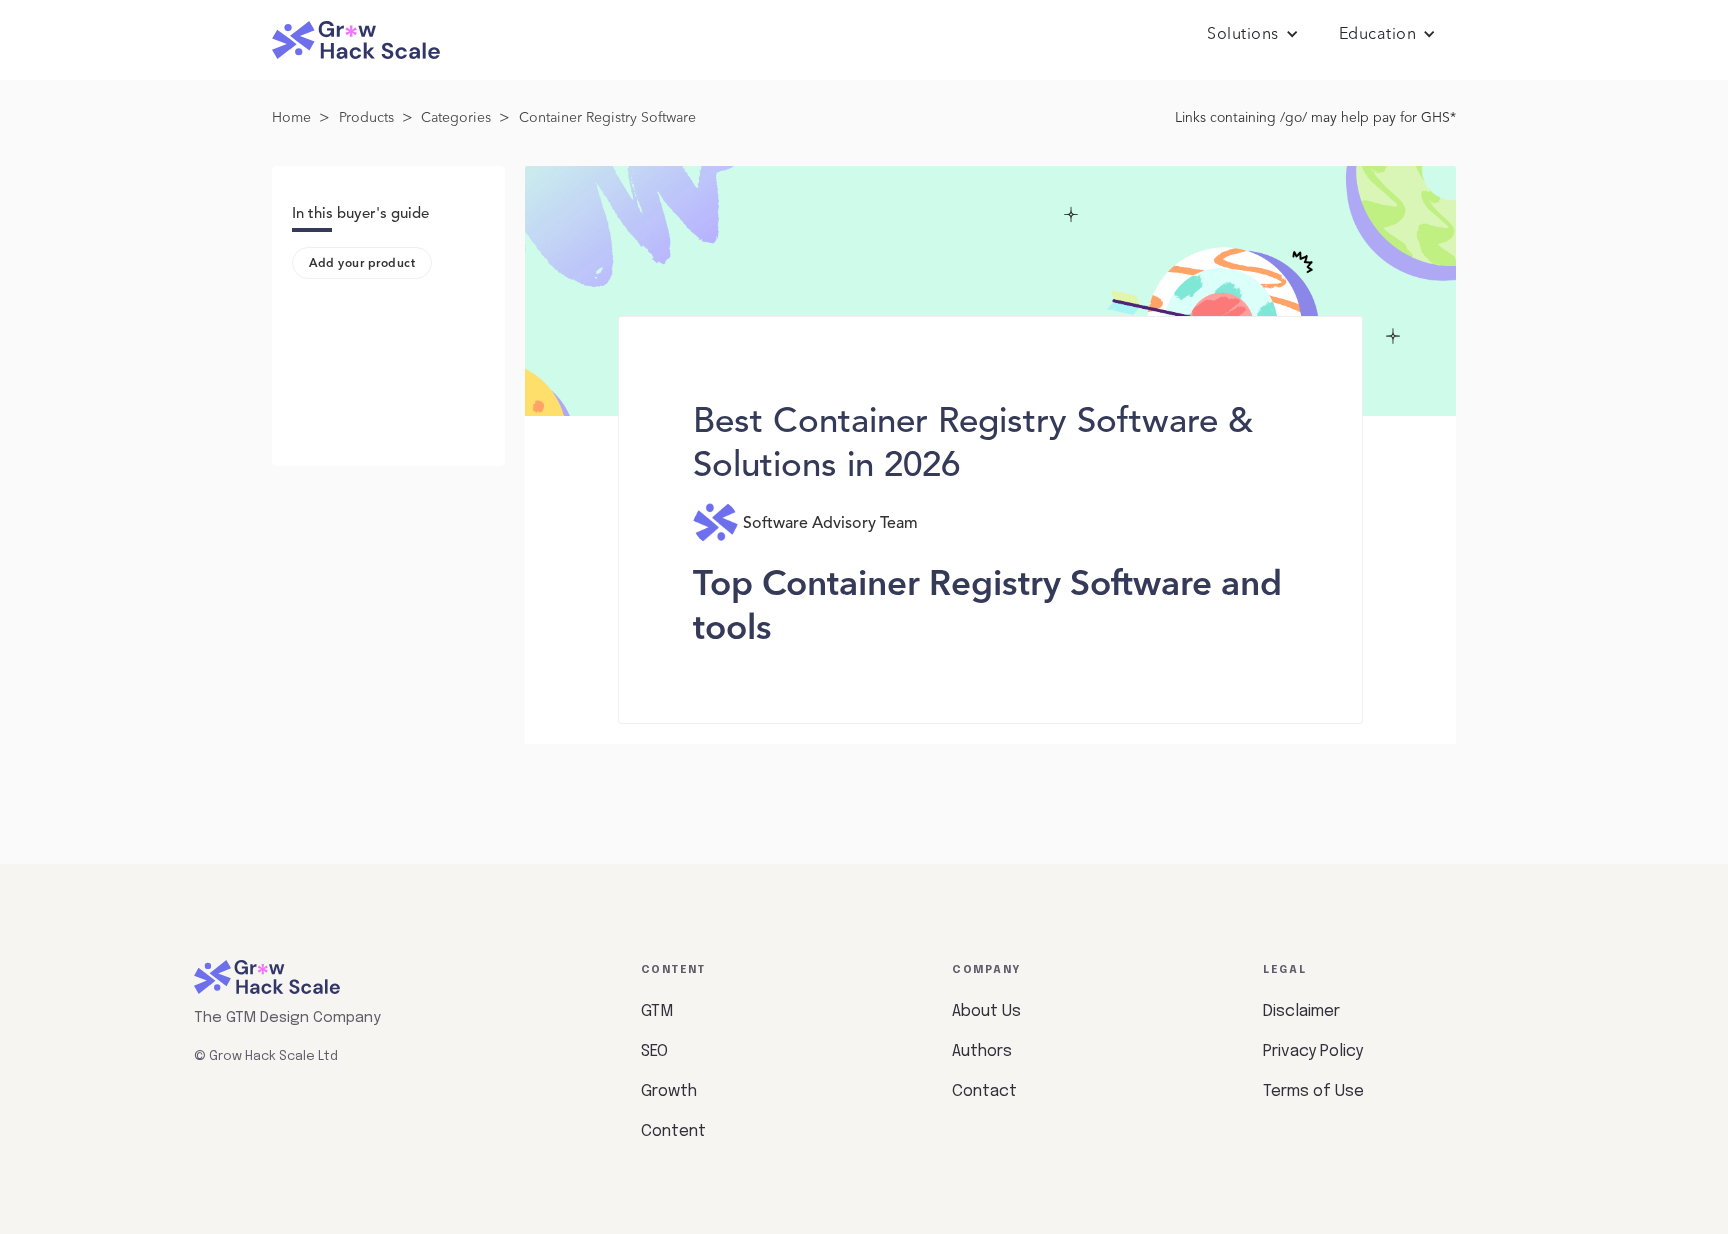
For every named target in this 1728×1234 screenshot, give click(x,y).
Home (291, 118)
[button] (1253, 35)
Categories (456, 118)
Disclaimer (1301, 1011)
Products (366, 118)
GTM (657, 1011)
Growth (669, 1091)
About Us (986, 1011)
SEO (654, 1051)
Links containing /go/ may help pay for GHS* (1315, 118)
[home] (356, 40)
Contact (984, 1091)
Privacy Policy (1313, 1051)
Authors (982, 1051)
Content (673, 1131)
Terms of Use (1313, 1091)
